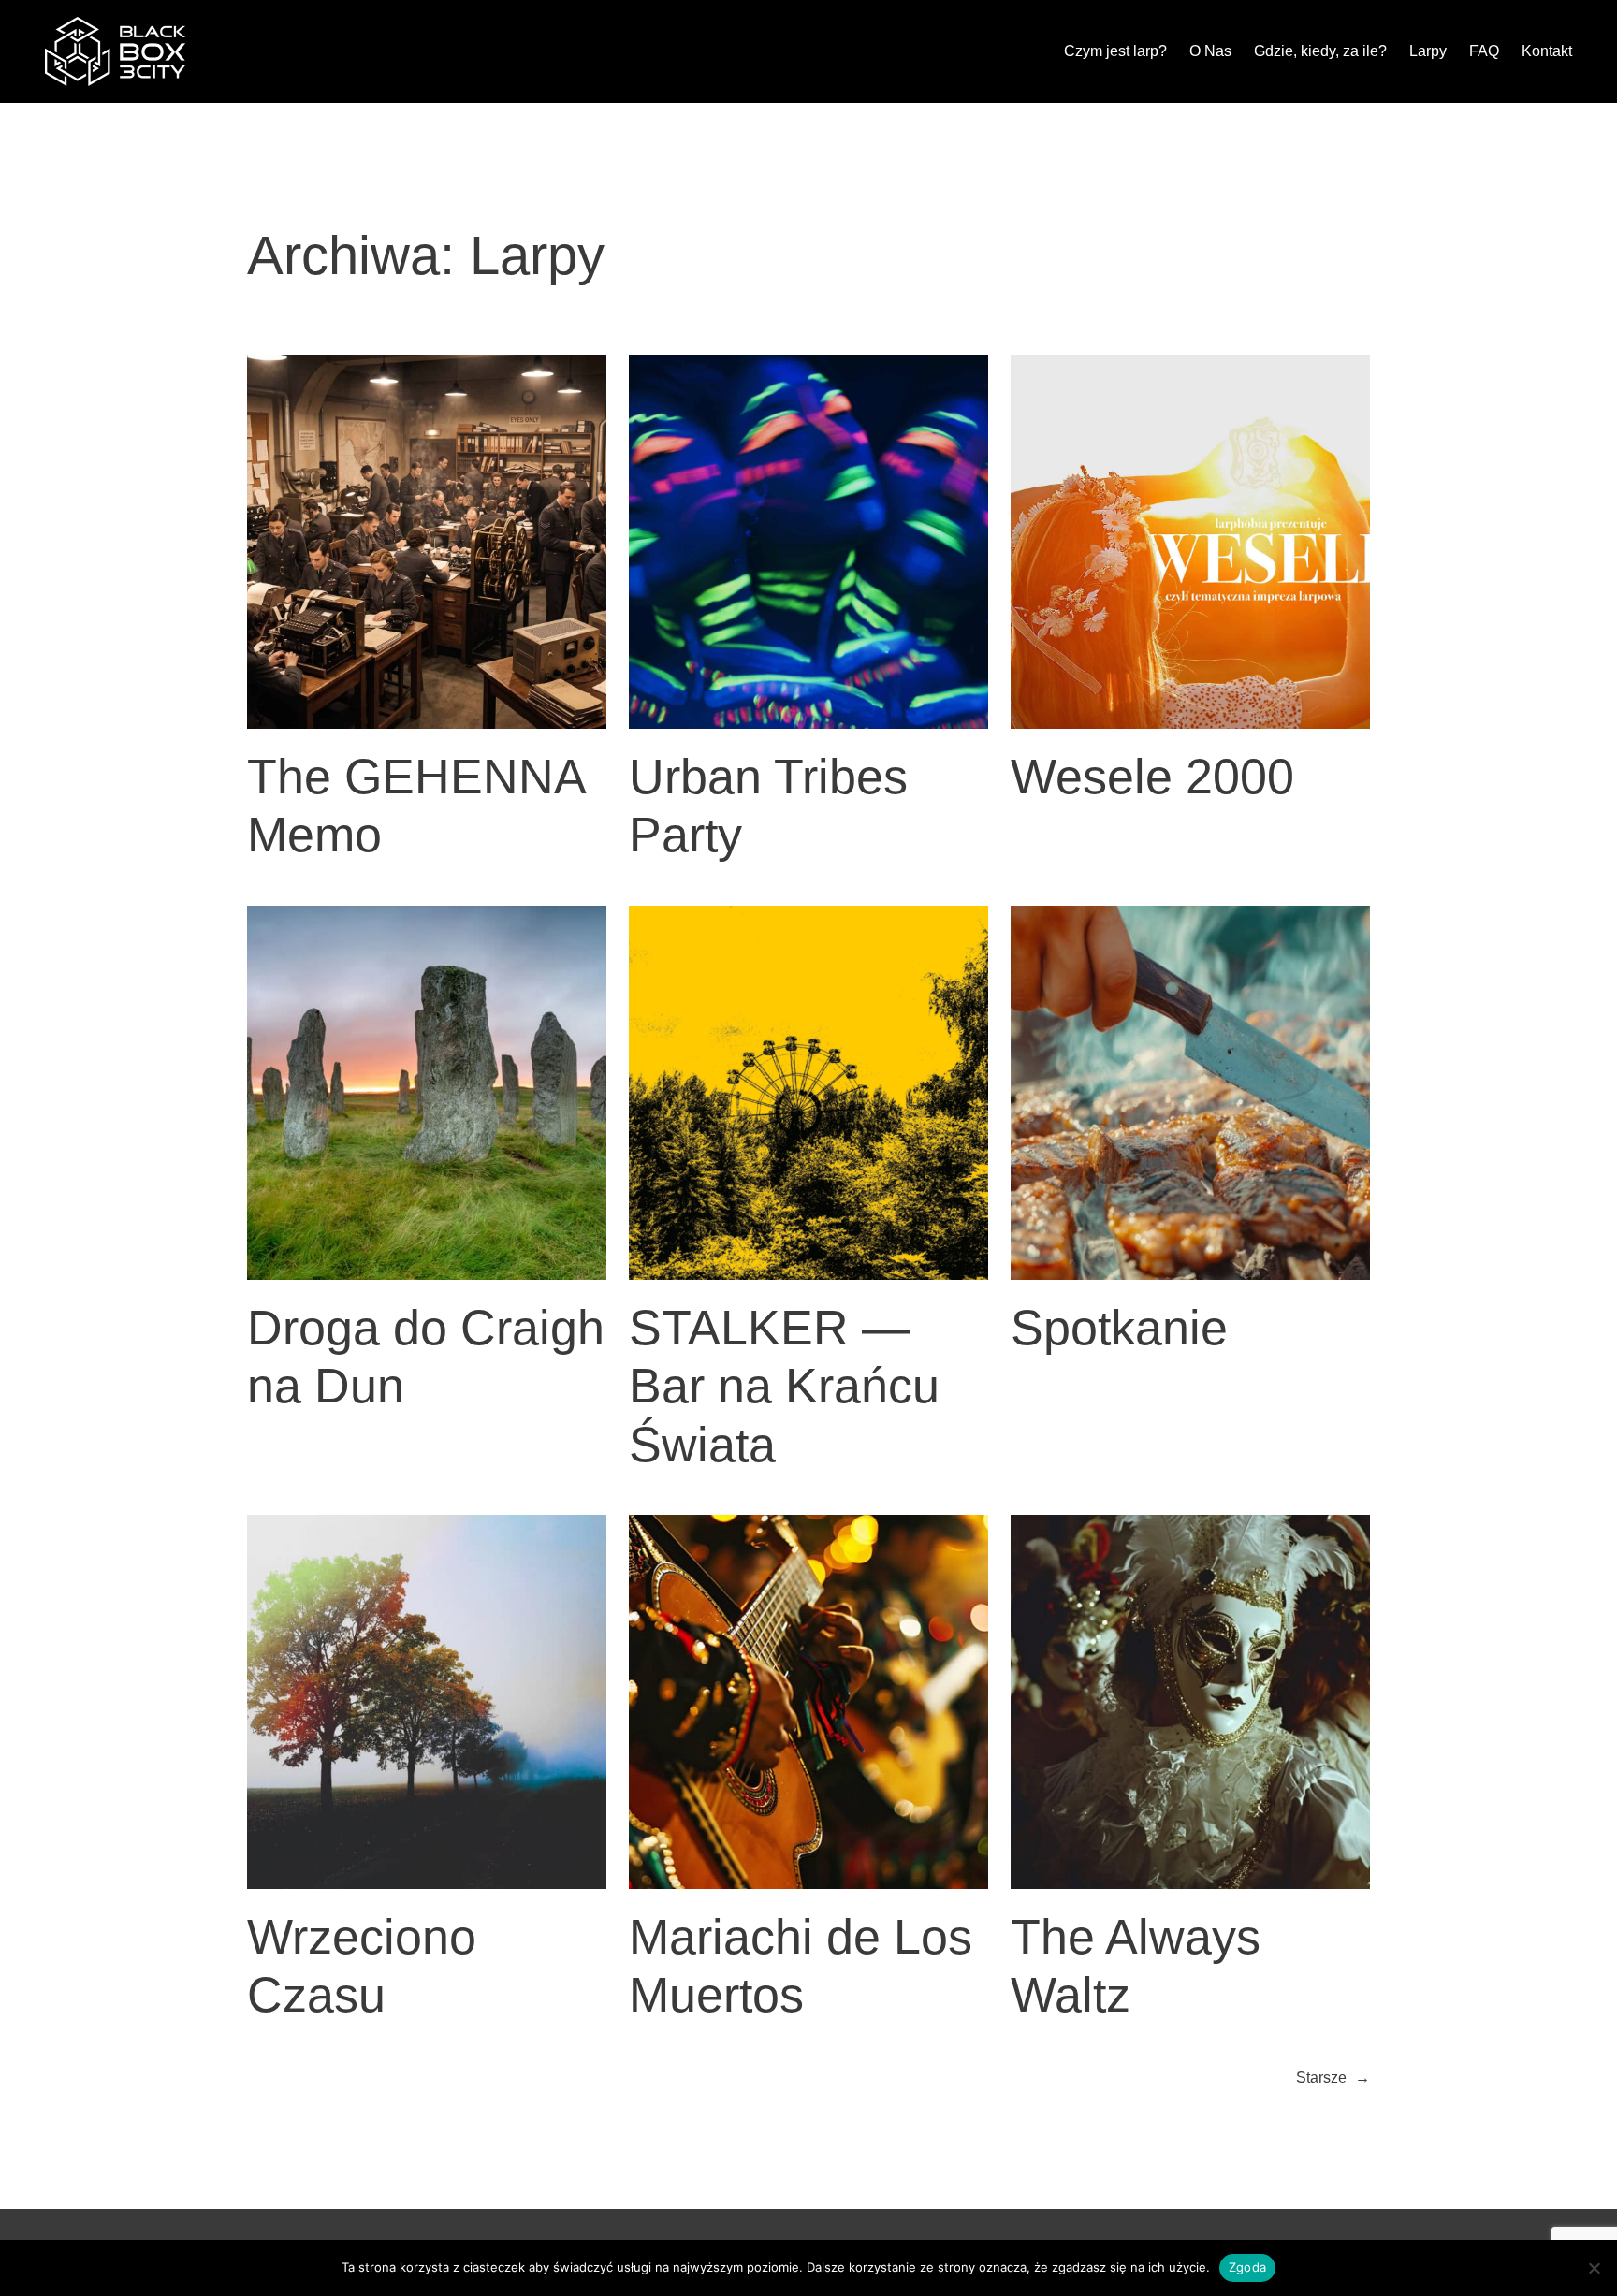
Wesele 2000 (1152, 777)
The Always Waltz (1136, 1966)
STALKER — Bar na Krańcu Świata (784, 1386)
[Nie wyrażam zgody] (1594, 2268)
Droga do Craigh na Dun (426, 1357)
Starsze (1333, 2078)
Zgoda (1247, 2267)
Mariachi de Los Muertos (801, 1966)
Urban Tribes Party (768, 806)
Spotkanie (1119, 1328)
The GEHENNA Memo (415, 806)
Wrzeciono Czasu (362, 1966)
